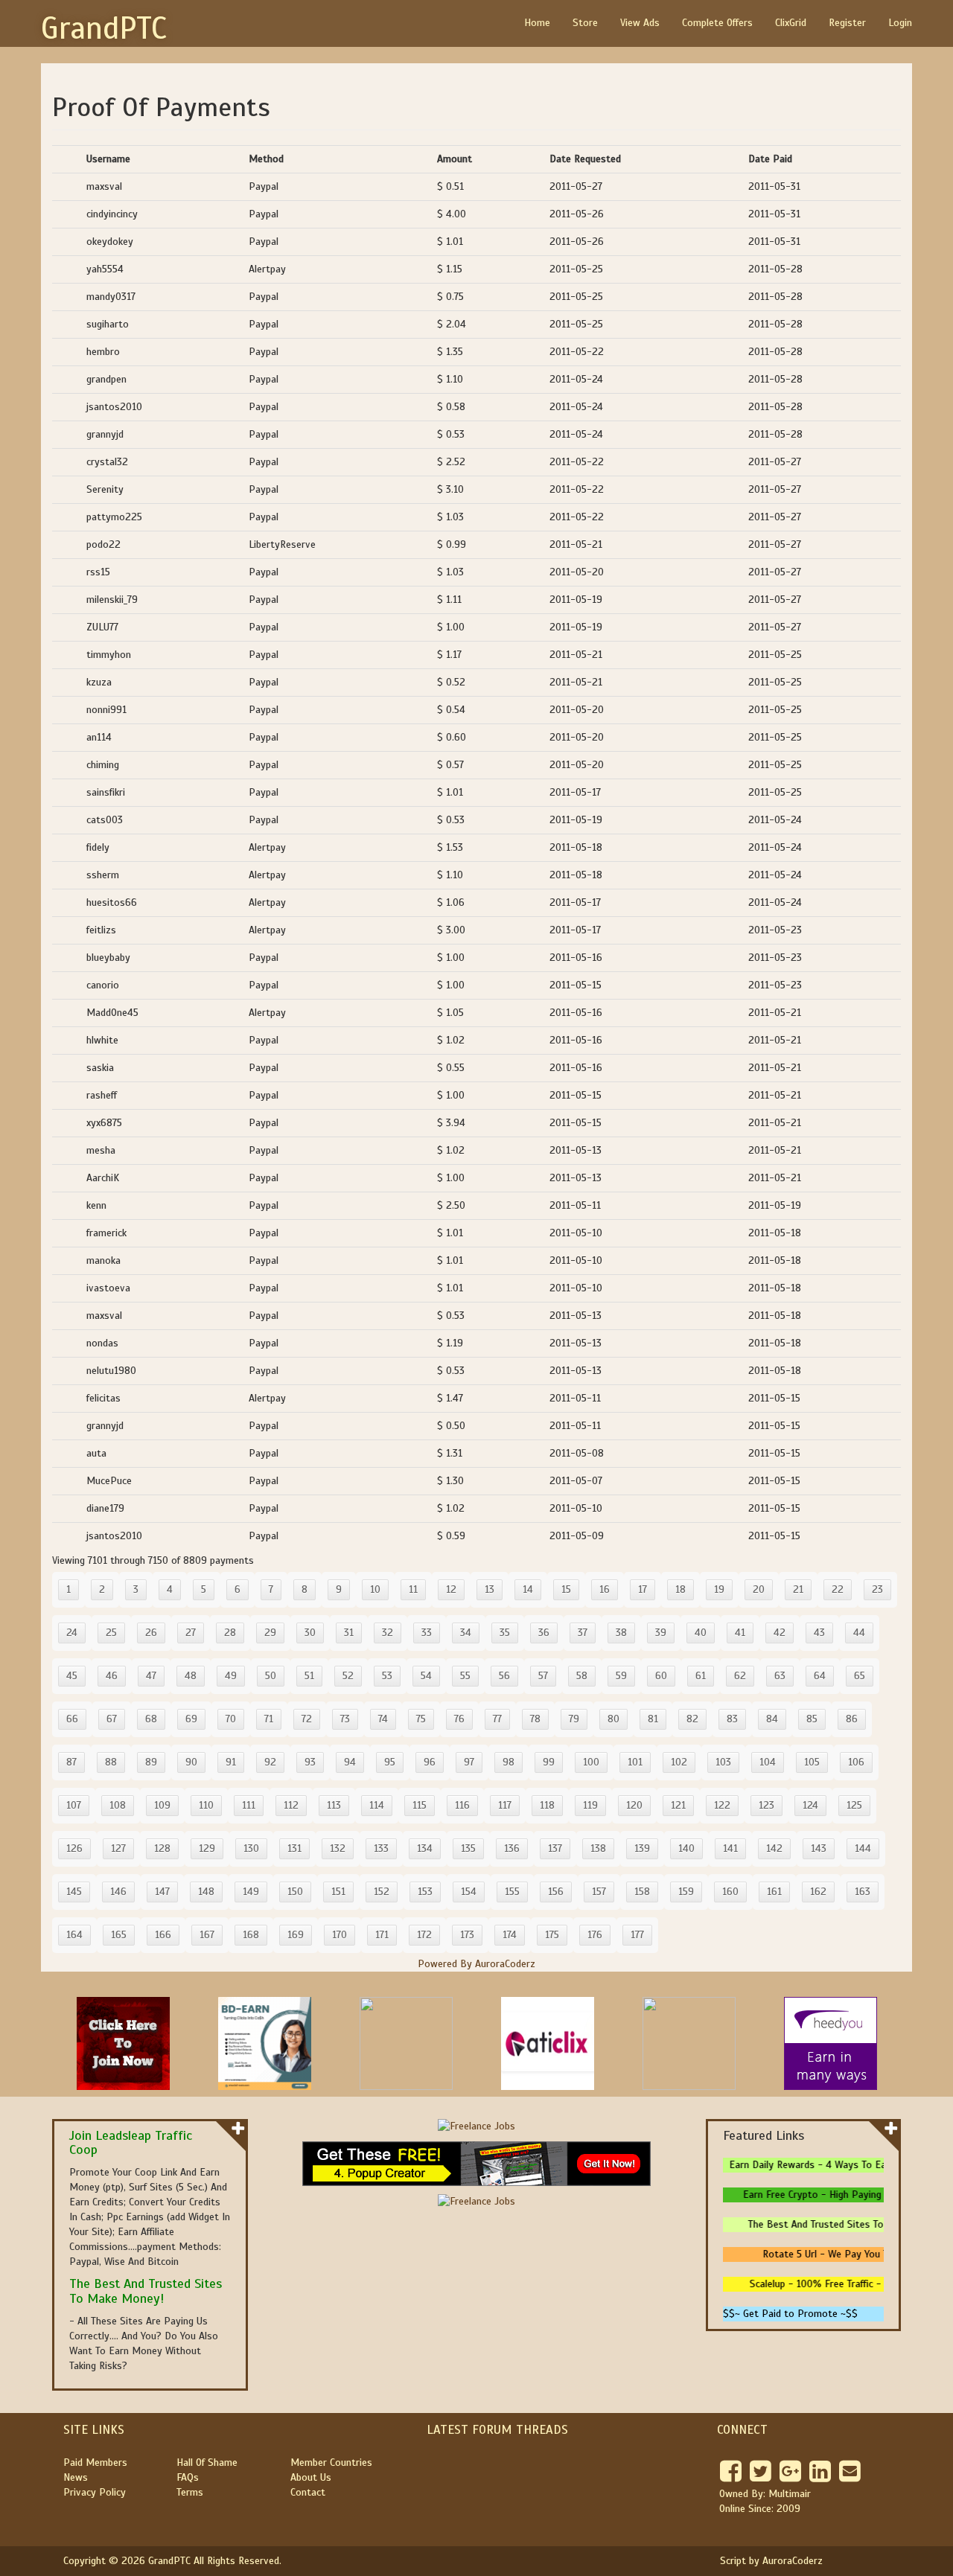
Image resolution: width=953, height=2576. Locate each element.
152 (382, 1892)
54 (426, 1676)
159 (686, 1892)
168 (251, 1935)
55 (465, 1676)
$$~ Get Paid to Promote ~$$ (790, 2314)
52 (348, 1676)
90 (191, 1762)
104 (768, 1762)
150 (295, 1892)
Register (847, 23)
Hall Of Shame (207, 2462)
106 (856, 1762)
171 (382, 1935)
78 (535, 1719)
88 (111, 1762)
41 (740, 1633)
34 (466, 1633)
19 (719, 1589)
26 (151, 1633)
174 (510, 1935)
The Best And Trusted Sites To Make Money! (146, 2291)
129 (207, 1848)
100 (591, 1762)
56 (504, 1676)
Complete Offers (717, 23)
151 (338, 1892)
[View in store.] (238, 2128)
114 (377, 1805)
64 (820, 1676)
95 (390, 1762)
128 (162, 1848)
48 (191, 1676)
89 (151, 1762)
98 (509, 1762)
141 (730, 1848)
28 (230, 1633)
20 (759, 1589)
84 (772, 1719)
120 (634, 1805)
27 (191, 1633)
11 (413, 1589)
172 (424, 1935)
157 (599, 1892)
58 (582, 1676)
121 (678, 1805)
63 (780, 1676)
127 (118, 1848)
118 (547, 1805)
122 (722, 1805)
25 (111, 1633)
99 (549, 1762)
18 (681, 1589)
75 (421, 1719)
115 (420, 1805)
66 (72, 1719)
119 (590, 1805)
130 (251, 1848)
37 (583, 1633)
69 (191, 1719)
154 (469, 1892)
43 (819, 1633)
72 (307, 1719)
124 (810, 1805)
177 (637, 1935)
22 (838, 1589)
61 (701, 1676)
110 (206, 1805)
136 (512, 1848)
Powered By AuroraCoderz (476, 1964)
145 (74, 1892)
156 (556, 1892)
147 (162, 1892)
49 (231, 1676)
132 (338, 1848)
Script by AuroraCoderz (771, 2561)
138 (598, 1848)
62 (740, 1676)
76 (459, 1719)
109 (162, 1805)
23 (877, 1589)
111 (249, 1805)
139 (642, 1848)
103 (723, 1762)
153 (425, 1892)
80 (613, 1719)
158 (642, 1892)
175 (552, 1935)
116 (462, 1805)
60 (661, 1676)
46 (112, 1676)
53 (387, 1676)
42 (780, 1633)
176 (595, 1935)
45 (72, 1676)
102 (679, 1762)
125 (854, 1805)
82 (692, 1719)
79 (574, 1719)
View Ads (640, 23)
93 (310, 1762)
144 (863, 1848)
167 (207, 1935)
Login (900, 23)
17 (643, 1589)
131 (294, 1848)
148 (206, 1892)
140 (686, 1848)
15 (566, 1589)
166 (163, 1935)
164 (74, 1935)
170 (340, 1935)
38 (621, 1633)
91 (231, 1762)
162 (818, 1892)
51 (309, 1676)
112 (291, 1805)
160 (730, 1892)
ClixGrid (791, 23)
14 (528, 1589)
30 (310, 1633)
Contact (308, 2492)
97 (469, 1762)
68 (151, 1719)
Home (537, 23)
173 (467, 1935)
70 (231, 1719)
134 (425, 1848)
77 (497, 1719)
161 (774, 1892)
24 (72, 1633)
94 (350, 1762)
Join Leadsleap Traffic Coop (131, 2143)
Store (585, 23)
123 (766, 1805)
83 (732, 1719)
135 (468, 1848)
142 (774, 1848)
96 (430, 1762)
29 (270, 1633)
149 (251, 1892)
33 (427, 1633)
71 (269, 1719)
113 (334, 1805)
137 (555, 1848)
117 (505, 1805)
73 (345, 1719)
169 (296, 1935)
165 (119, 1935)
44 (859, 1633)
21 (798, 1589)
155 (512, 1892)
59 (621, 1676)
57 (543, 1676)
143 (819, 1848)
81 (653, 1719)
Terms (190, 2492)
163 (863, 1892)
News (76, 2477)
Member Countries (331, 2462)
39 (661, 1633)
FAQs (188, 2477)
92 (270, 1762)
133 (381, 1848)
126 (74, 1848)
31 (349, 1633)
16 (605, 1589)
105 (812, 1762)
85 (812, 1719)
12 (451, 1589)
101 (635, 1762)
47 (151, 1676)
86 (852, 1719)
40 (701, 1633)
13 (490, 1589)
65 (860, 1676)
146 (118, 1892)
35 (505, 1633)
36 (544, 1633)
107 (74, 1805)
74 (383, 1719)
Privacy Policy (95, 2492)
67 (112, 1719)
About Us (311, 2477)
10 (375, 1589)
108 (118, 1805)
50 (271, 1676)
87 (71, 1762)
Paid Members (95, 2462)
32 (388, 1633)
